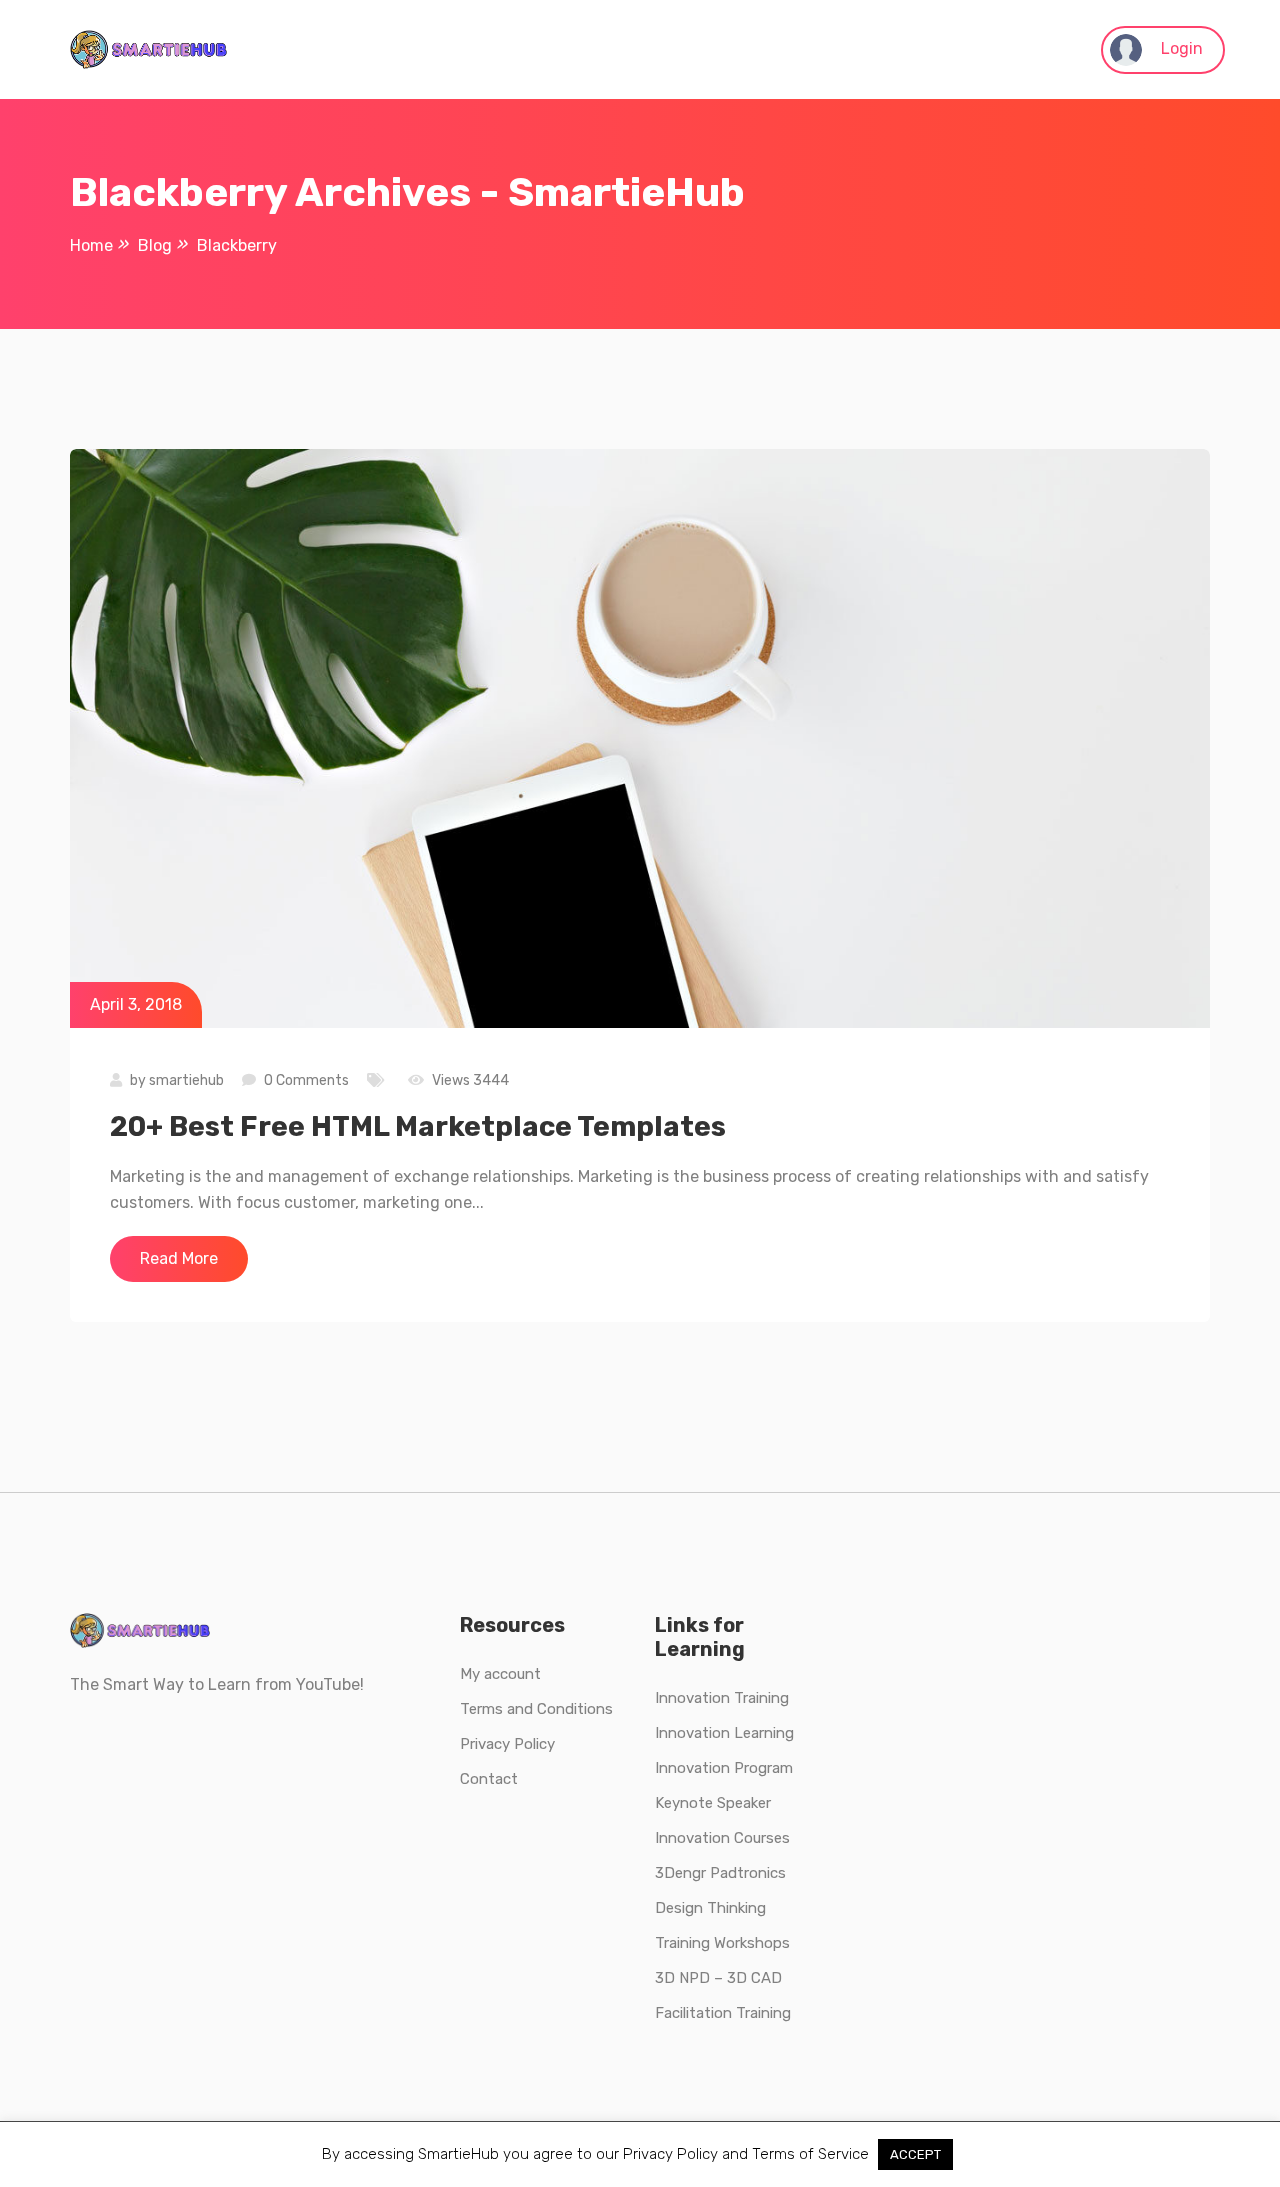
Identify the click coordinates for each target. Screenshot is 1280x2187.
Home (91, 245)
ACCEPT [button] (915, 2154)
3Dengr (680, 1873)
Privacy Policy (507, 1744)
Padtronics (746, 1873)
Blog (155, 245)
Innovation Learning (724, 1733)
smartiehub (186, 1080)
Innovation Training (722, 1698)
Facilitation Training (723, 2013)
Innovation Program (724, 1768)
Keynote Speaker (713, 1803)
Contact (489, 1779)
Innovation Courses (722, 1838)
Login (1180, 48)
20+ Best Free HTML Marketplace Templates (418, 1126)
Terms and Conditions (536, 1709)
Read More (179, 1258)
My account (500, 1674)
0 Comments (306, 1080)
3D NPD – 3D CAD (718, 1978)
